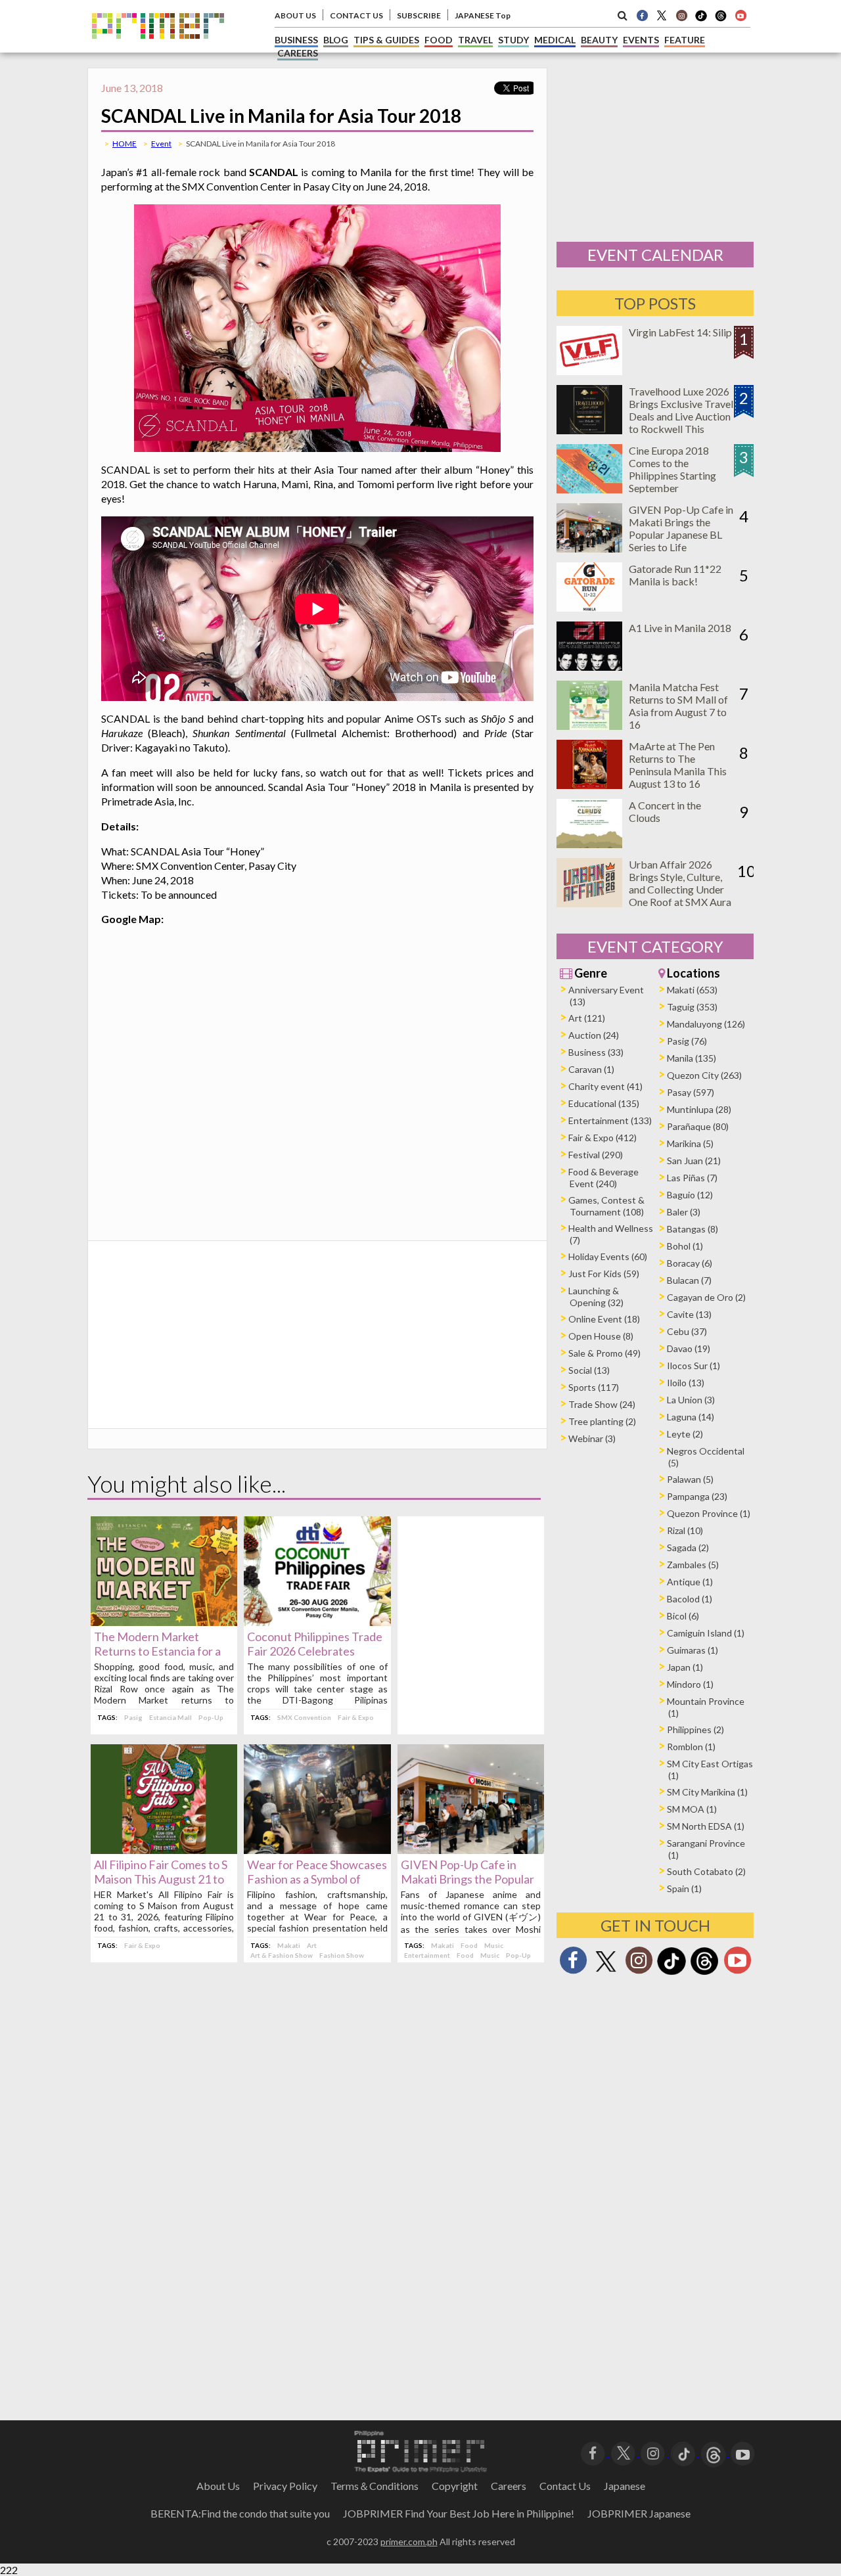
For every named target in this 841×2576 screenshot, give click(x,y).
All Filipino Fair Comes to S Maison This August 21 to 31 (161, 1879)
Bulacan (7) (689, 1280)
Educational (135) (604, 1103)
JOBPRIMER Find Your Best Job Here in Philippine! (459, 2513)
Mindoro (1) (690, 1684)
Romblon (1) (691, 1747)
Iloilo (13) (686, 1383)
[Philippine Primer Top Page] (158, 48)
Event (161, 144)
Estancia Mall (170, 1717)
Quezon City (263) (704, 1075)
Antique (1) (690, 1582)
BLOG (336, 40)
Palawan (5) (690, 1479)
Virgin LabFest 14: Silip (680, 332)
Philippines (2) (695, 1729)
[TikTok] (701, 20)
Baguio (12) (690, 1195)
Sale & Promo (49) (604, 1353)
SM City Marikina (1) (707, 1792)
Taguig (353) (692, 1007)
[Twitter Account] (662, 15)
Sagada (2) (688, 1548)
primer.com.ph (409, 2542)
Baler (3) (684, 1212)
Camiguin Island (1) (706, 1633)
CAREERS (298, 53)
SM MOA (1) (692, 1809)
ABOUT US (295, 15)
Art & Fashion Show (282, 1955)
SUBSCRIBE (419, 15)
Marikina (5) (690, 1143)
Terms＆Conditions (375, 2486)
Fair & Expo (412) (602, 1138)
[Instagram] (681, 15)
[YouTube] (743, 2452)
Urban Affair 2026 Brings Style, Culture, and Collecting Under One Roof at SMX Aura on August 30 (680, 889)
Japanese (625, 2486)
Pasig (133, 1717)
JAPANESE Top (483, 15)
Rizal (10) (685, 1530)
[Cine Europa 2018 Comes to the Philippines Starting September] (589, 489)
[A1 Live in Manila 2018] (589, 667)
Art (312, 1945)
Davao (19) (689, 1348)
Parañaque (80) (698, 1126)
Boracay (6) (690, 1263)
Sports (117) (594, 1387)
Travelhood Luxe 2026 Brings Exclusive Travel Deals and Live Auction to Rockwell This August (681, 416)
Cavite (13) (689, 1314)
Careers (509, 2486)
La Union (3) (691, 1400)
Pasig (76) (687, 1041)
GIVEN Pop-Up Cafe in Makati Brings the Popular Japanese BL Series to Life (468, 1879)
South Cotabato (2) (706, 1871)
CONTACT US (356, 15)
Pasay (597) (691, 1092)
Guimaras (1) (693, 1650)
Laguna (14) (691, 1417)
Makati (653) (692, 990)
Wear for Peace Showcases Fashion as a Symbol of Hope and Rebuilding (317, 1879)
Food (469, 1945)
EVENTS (641, 40)
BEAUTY (599, 40)
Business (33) (596, 1052)
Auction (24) (594, 1035)
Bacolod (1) (690, 1599)
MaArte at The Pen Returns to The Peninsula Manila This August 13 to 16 (678, 765)
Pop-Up (211, 1717)
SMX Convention (304, 1717)
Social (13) (589, 1370)
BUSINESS (296, 40)
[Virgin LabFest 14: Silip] (589, 371)
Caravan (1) (591, 1069)
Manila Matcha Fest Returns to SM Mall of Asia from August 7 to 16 (678, 706)
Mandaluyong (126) (706, 1024)
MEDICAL (555, 40)
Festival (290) (596, 1155)
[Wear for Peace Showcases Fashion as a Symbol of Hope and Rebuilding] (317, 1850)
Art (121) (587, 1018)
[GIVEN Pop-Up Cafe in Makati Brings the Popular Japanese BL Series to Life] (471, 1850)
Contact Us (565, 2486)
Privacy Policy (285, 2486)
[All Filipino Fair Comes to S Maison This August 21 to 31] (164, 1850)
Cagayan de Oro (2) (706, 1297)
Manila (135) (692, 1058)
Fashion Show (342, 1955)
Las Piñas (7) (692, 1178)
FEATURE (685, 40)
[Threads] (704, 1973)
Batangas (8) (693, 1229)
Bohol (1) (685, 1246)
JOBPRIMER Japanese (639, 2513)
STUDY (513, 40)
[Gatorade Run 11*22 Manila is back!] (589, 607)
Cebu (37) (687, 1331)
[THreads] (721, 20)
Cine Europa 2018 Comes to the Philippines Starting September (672, 469)
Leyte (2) (685, 1434)
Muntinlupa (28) (699, 1109)
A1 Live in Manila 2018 (680, 628)
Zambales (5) (693, 1565)
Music (494, 1945)
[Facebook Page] (642, 15)
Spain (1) (684, 1888)
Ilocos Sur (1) (693, 1366)
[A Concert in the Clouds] (589, 844)
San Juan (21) (694, 1161)
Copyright (455, 2486)
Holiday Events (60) (608, 1256)
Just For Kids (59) (604, 1274)
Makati (289, 1945)
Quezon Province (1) (709, 1513)
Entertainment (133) (610, 1120)
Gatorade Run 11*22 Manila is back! (675, 575)
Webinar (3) (592, 1438)
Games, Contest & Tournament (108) (606, 1206)
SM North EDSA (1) (706, 1826)
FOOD (439, 40)
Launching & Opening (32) (596, 1297)
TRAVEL (475, 40)
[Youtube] (740, 15)
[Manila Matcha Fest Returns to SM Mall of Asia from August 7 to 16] (589, 726)
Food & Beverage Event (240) (603, 1178)
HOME (125, 144)
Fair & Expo (356, 1717)
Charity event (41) (605, 1086)
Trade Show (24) (602, 1404)
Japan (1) (685, 1667)
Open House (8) (601, 1336)
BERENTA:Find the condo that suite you (240, 2513)
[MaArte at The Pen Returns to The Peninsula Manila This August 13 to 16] (589, 785)
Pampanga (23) (697, 1496)
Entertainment (427, 1955)
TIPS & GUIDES (386, 40)
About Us (218, 2486)
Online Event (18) (604, 1319)
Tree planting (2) (602, 1421)
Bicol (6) (683, 1616)
